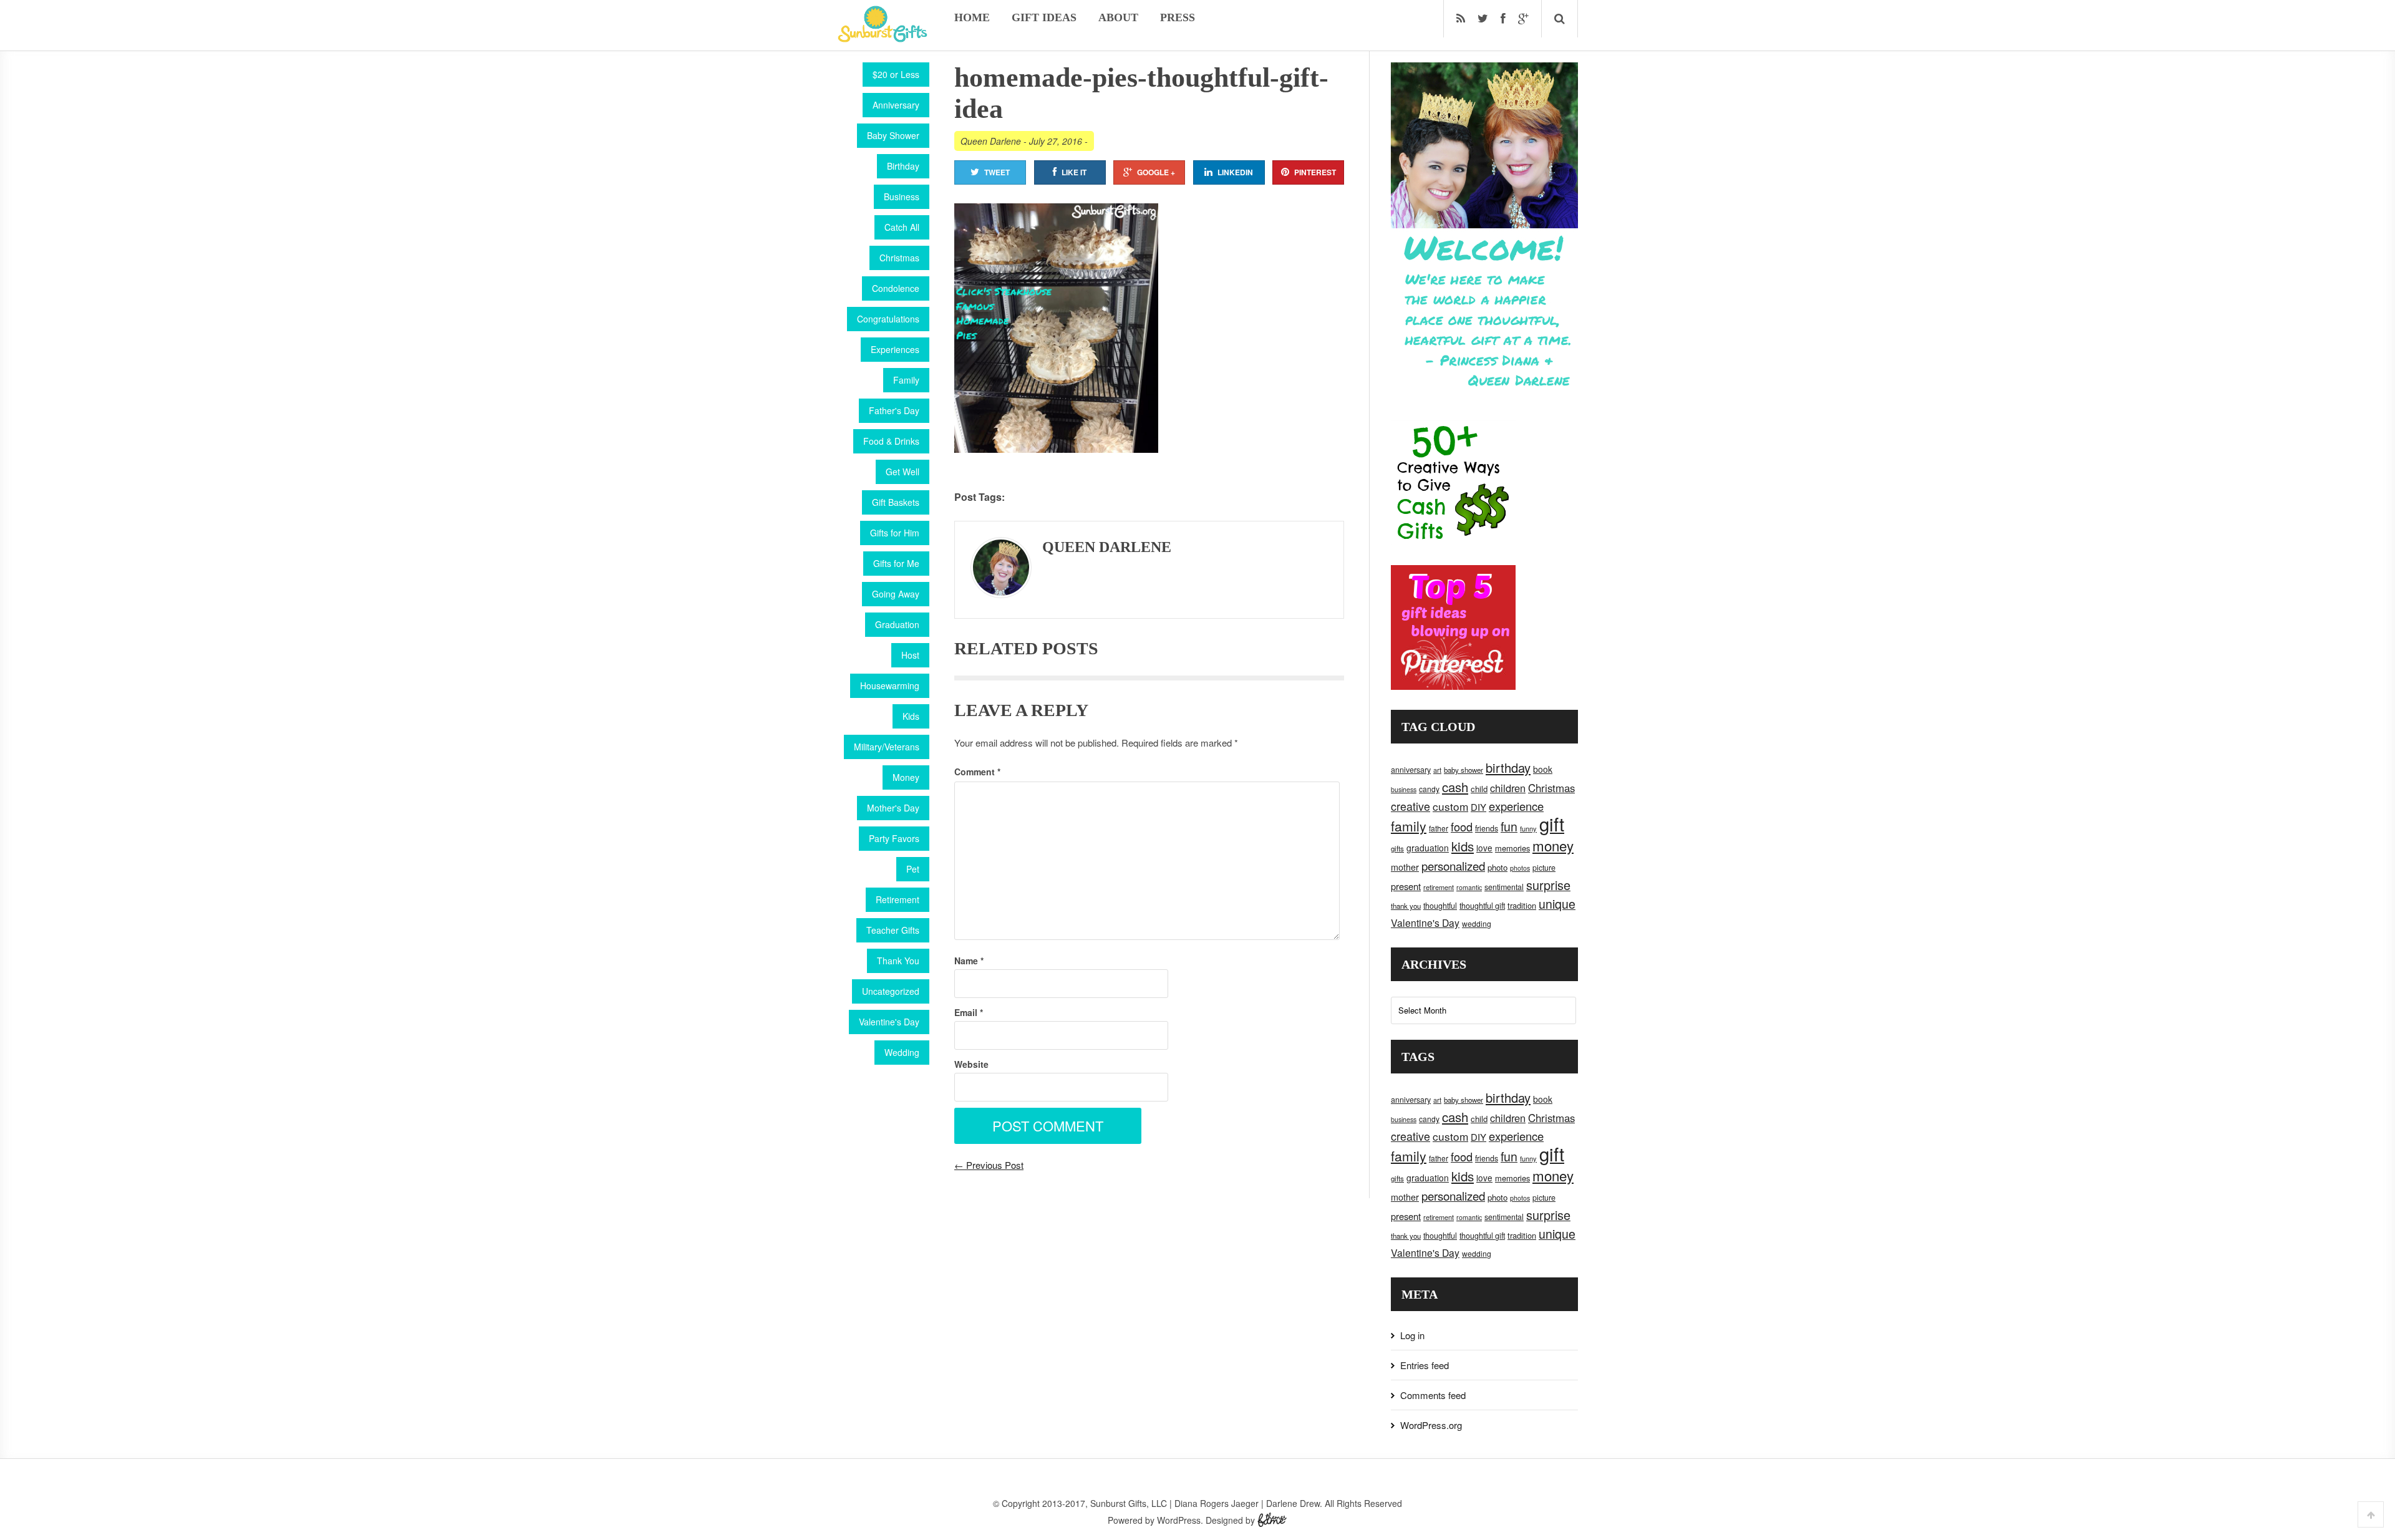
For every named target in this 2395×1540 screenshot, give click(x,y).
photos (1520, 868)
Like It (1074, 172)
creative (1410, 806)
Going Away (896, 594)
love (1484, 848)
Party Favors (894, 838)
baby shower (1464, 770)
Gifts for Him (895, 533)
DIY (1478, 807)
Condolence (896, 288)
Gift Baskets (896, 502)
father (1439, 828)
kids (1463, 846)
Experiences (895, 349)
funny (1528, 828)
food (1462, 826)
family (1409, 826)
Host (910, 655)
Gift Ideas (1044, 17)
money (1553, 845)
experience (1516, 806)
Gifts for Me (896, 563)
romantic (1469, 887)
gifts (1397, 848)
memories (1512, 848)
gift (1552, 823)
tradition (1522, 905)
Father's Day (894, 410)
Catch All (902, 227)
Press (1178, 17)
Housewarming (890, 685)
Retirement (898, 899)
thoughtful (1440, 906)
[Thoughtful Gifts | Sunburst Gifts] (883, 38)
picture (1544, 868)
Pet (913, 869)
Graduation (897, 624)
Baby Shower (893, 135)
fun (1509, 826)
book (1543, 769)
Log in (1412, 1335)
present (1406, 886)
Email (969, 1012)
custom (1450, 806)
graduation (1428, 848)
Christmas (899, 258)
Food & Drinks (891, 441)
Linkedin (1235, 172)
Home (972, 17)
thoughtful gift (1482, 906)
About (1118, 17)
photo (1497, 867)
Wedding (902, 1052)
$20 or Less (896, 74)
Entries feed (1425, 1365)
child (1479, 789)
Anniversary (896, 105)
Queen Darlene (991, 141)
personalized (1453, 865)
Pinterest (1315, 172)
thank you (1406, 906)
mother (1405, 867)
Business (902, 196)
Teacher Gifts (893, 930)
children (1508, 788)
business (1404, 789)
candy (1429, 789)
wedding (1477, 923)
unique (1557, 904)
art (1437, 770)
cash (1455, 787)
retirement (1439, 887)
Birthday (903, 166)
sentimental (1504, 887)
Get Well (902, 472)
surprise (1548, 885)
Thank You (898, 961)
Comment (977, 772)
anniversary (1411, 770)
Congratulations (888, 319)
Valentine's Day (889, 1022)
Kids (911, 716)
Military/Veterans (887, 747)
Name (969, 961)
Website (971, 1064)
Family (906, 380)
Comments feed (1433, 1395)
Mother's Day (893, 808)
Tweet (997, 172)
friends (1487, 828)
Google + (1156, 172)
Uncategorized (891, 991)
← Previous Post (989, 1165)
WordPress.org (1431, 1425)
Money (906, 777)
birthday (1508, 768)
